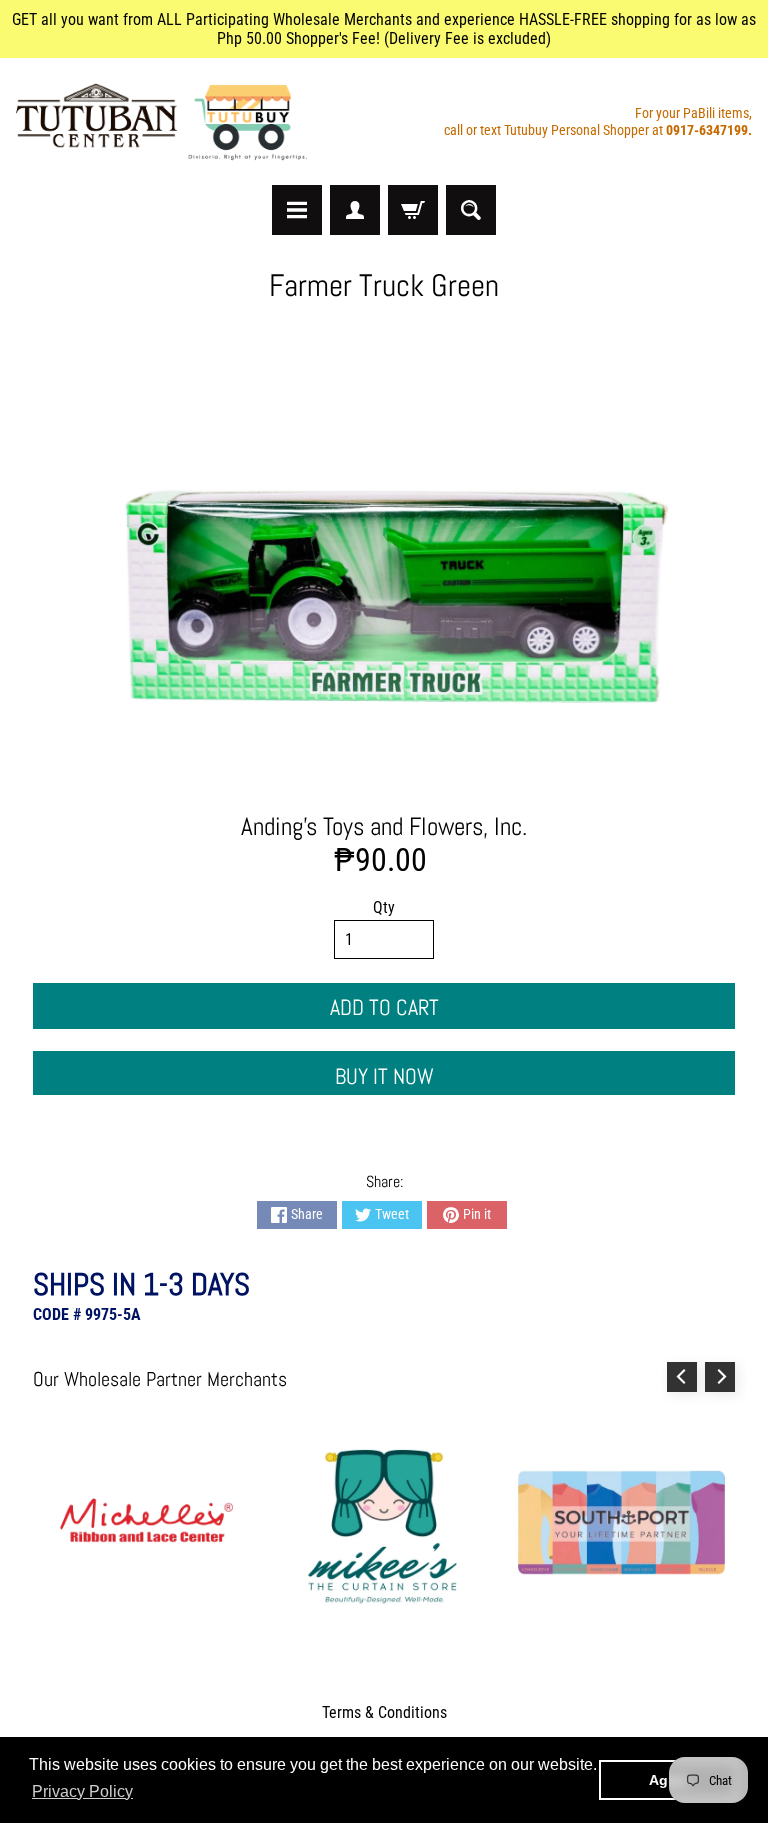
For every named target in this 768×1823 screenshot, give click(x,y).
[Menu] (297, 210)
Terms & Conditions (384, 1712)
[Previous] (682, 1377)
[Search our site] (471, 210)
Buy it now (384, 1076)
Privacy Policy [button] (82, 1791)
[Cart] (413, 210)
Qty (384, 907)
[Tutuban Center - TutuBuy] (166, 121)
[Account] (355, 210)
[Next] (720, 1377)
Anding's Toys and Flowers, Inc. (384, 826)
